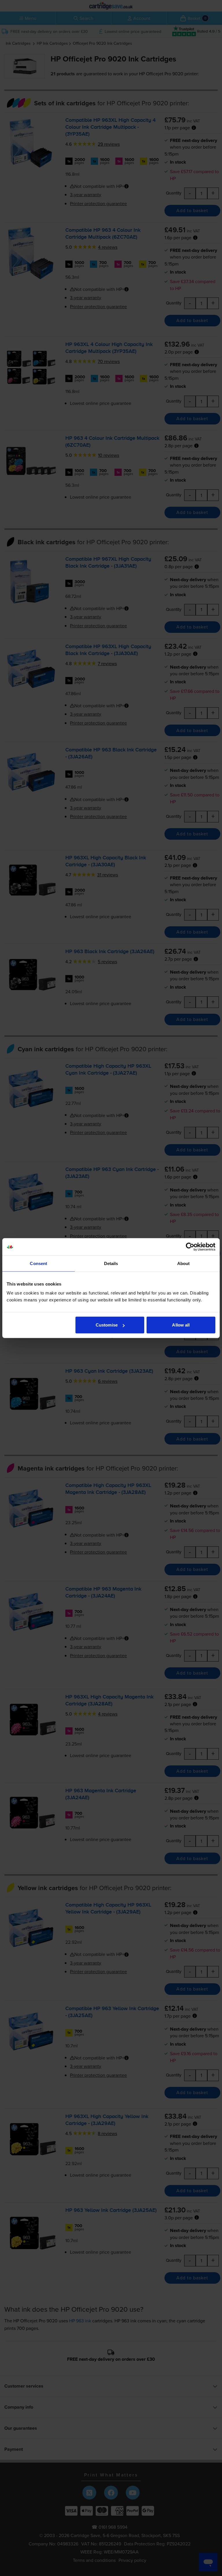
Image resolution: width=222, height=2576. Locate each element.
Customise (107, 1325)
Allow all (181, 1325)
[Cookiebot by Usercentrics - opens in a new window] (190, 1247)
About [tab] (184, 1263)
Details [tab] (111, 1263)
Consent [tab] (38, 1263)
